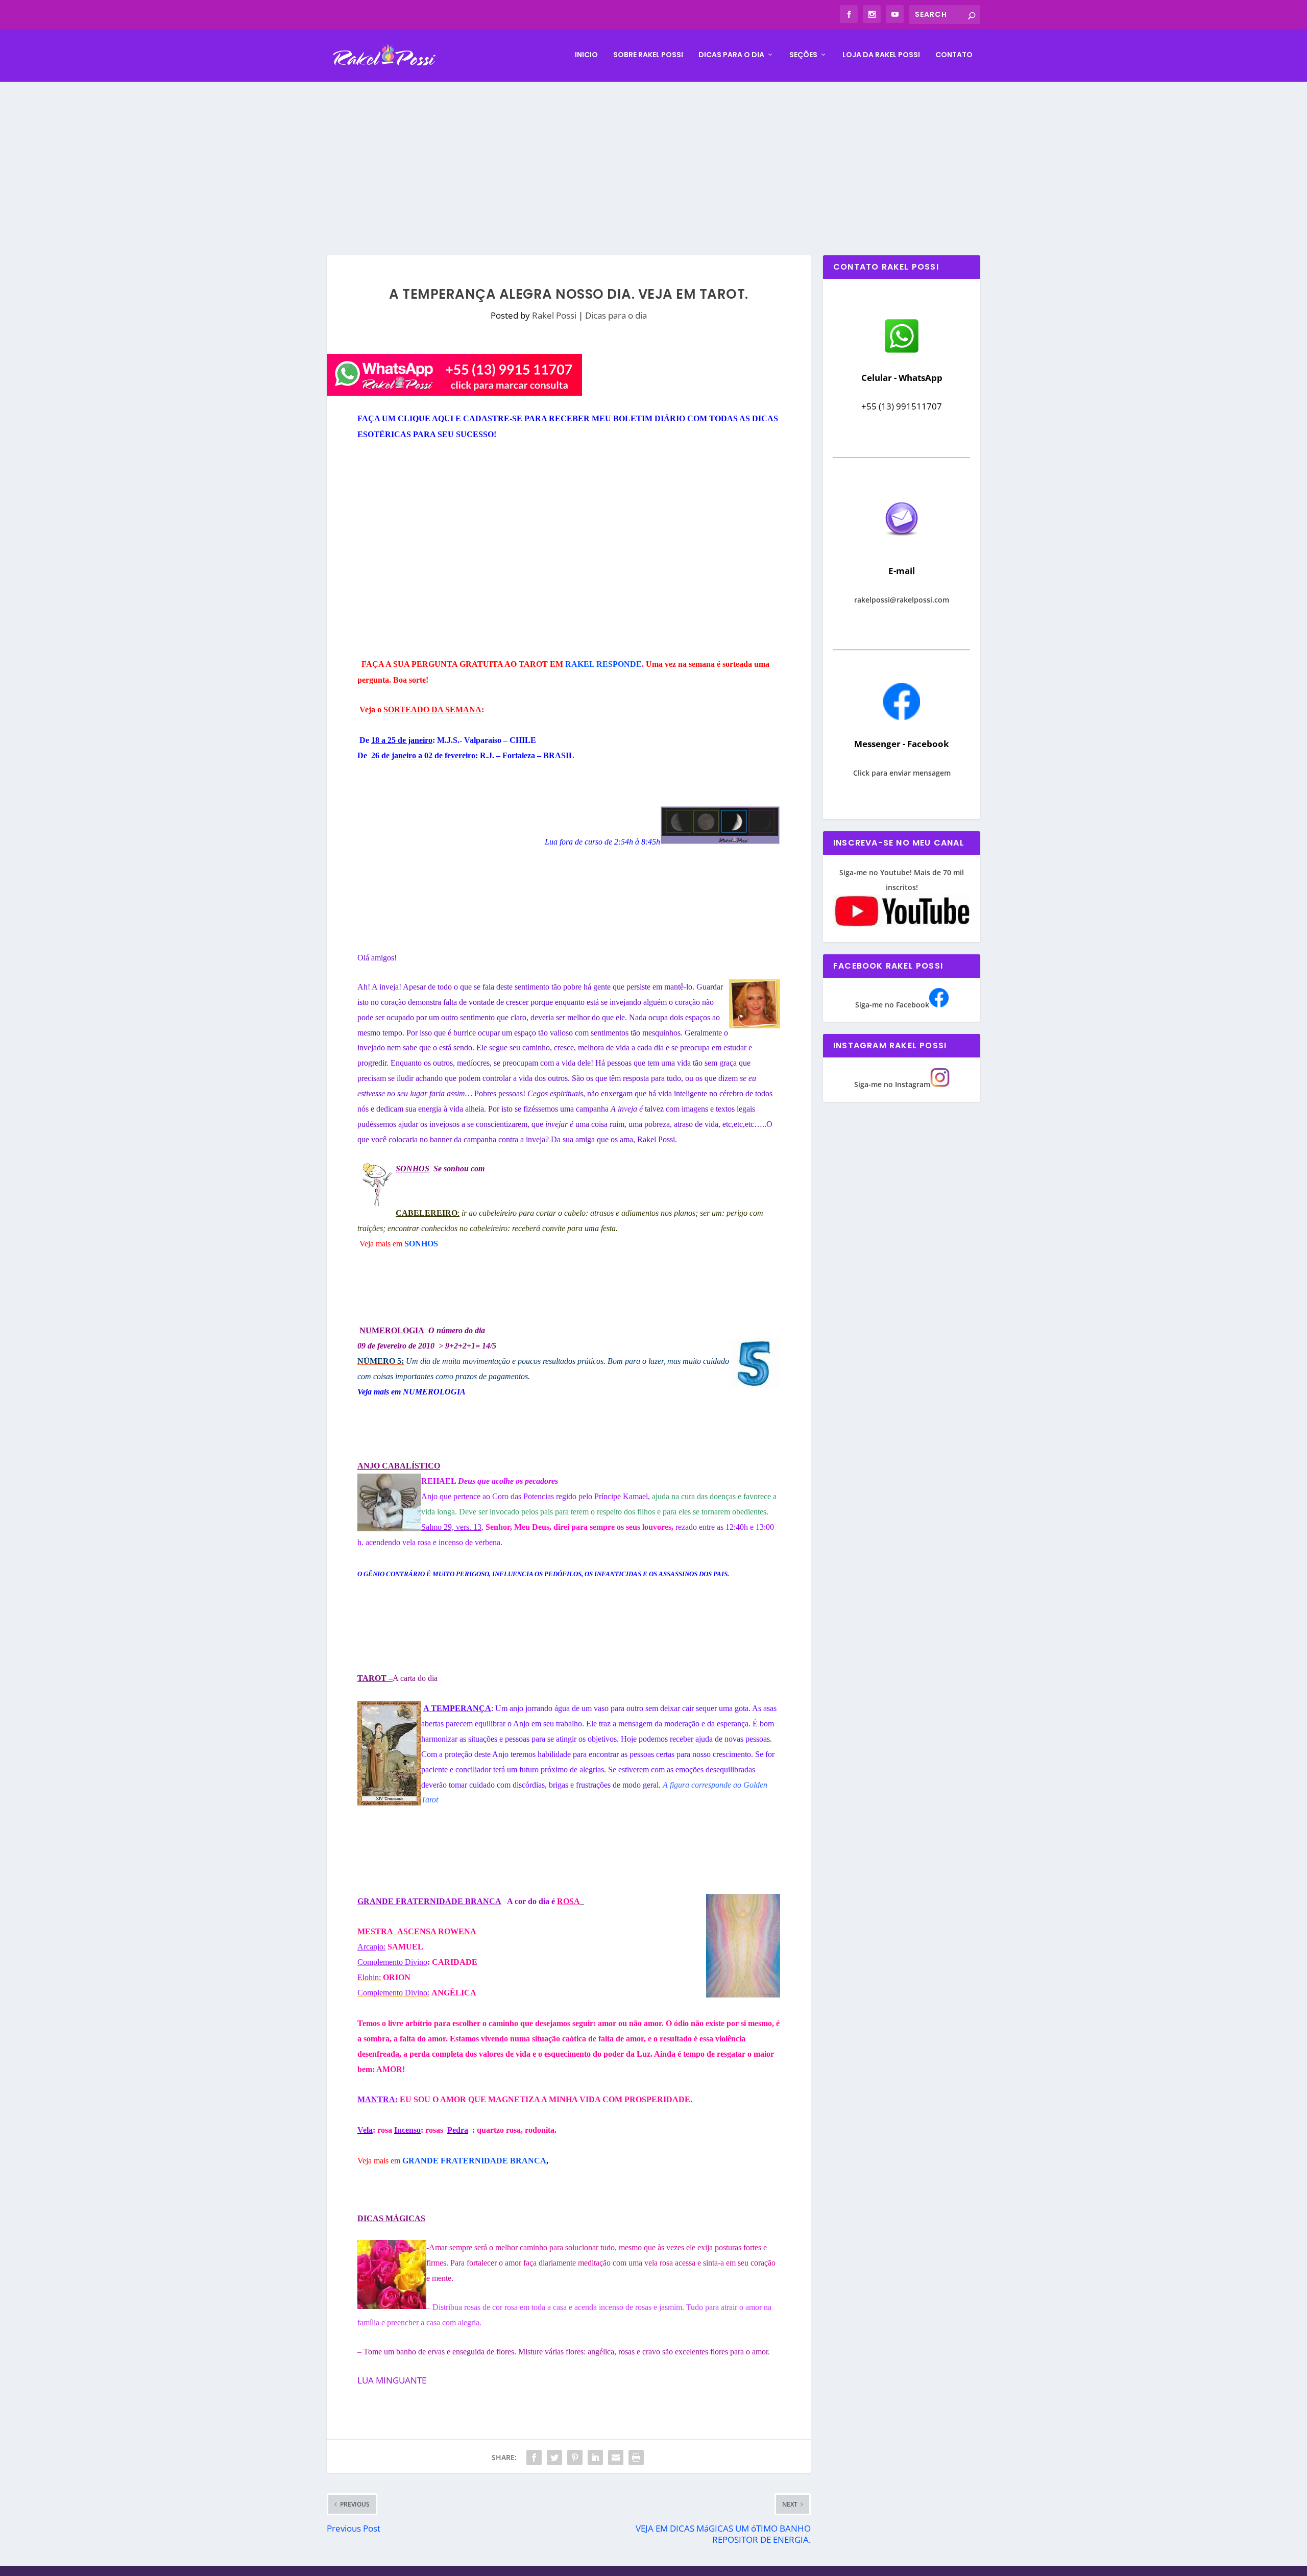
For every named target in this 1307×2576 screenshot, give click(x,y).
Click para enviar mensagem (902, 773)
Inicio (586, 55)
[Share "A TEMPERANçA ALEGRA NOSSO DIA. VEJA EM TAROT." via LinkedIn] (595, 2458)
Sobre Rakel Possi (648, 55)
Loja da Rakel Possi (881, 55)
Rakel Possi (554, 315)
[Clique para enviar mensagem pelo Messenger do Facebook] (902, 717)
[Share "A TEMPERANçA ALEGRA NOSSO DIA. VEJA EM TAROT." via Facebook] (534, 2458)
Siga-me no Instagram (892, 1084)
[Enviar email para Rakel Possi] (902, 544)
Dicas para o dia (731, 55)
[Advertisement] (653, 158)
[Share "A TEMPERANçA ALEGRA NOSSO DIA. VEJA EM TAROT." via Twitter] (554, 2458)
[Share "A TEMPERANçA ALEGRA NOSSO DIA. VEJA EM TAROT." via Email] (616, 2458)
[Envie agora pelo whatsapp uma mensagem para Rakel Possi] (902, 352)
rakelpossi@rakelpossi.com (902, 600)
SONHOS (421, 1244)
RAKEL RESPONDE (603, 664)
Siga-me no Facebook (892, 1005)
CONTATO (954, 55)
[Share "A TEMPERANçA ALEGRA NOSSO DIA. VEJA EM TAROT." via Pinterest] (575, 2458)
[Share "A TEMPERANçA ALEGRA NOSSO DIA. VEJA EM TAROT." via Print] (636, 2458)
